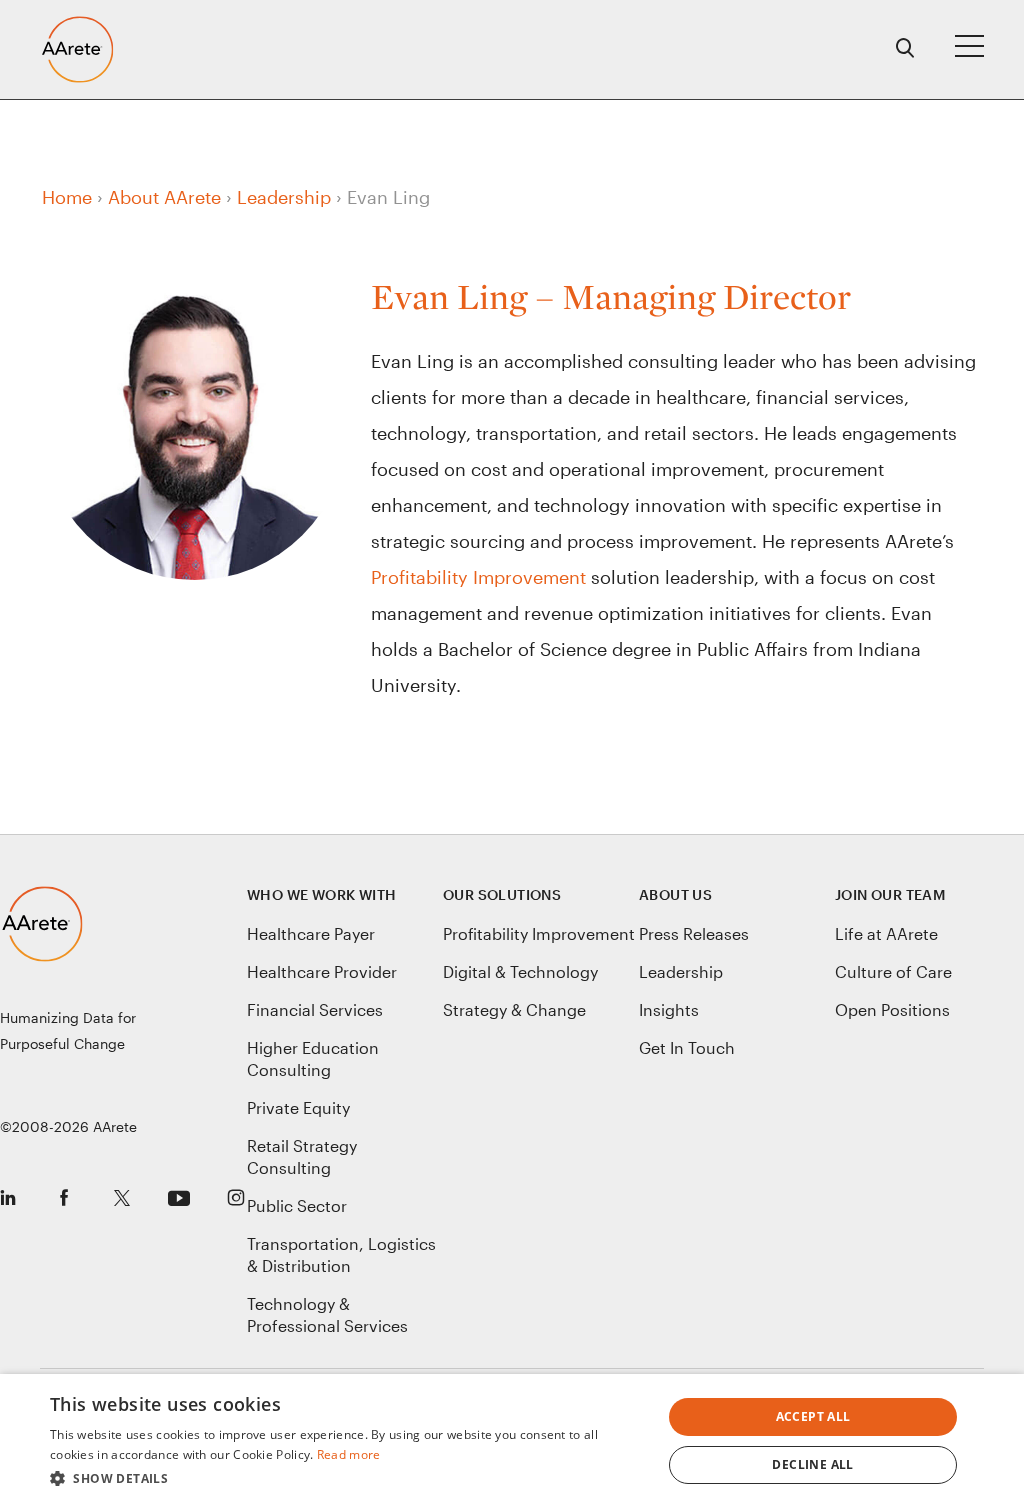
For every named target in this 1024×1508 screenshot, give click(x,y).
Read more (349, 1454)
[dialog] (512, 1441)
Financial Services (315, 1009)
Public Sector (297, 1205)
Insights (669, 1009)
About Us (675, 894)
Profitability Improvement (478, 577)
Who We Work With (321, 894)
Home (67, 197)
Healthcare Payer (311, 933)
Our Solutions (502, 894)
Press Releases (694, 933)
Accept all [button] (813, 1416)
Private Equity (298, 1107)
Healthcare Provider (322, 971)
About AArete (164, 197)
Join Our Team (890, 894)
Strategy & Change (514, 1009)
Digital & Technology (520, 971)
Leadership (284, 197)
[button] (347, 1479)
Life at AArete (886, 933)
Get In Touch (687, 1047)
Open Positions (892, 1009)
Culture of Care (893, 971)
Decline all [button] (812, 1464)
